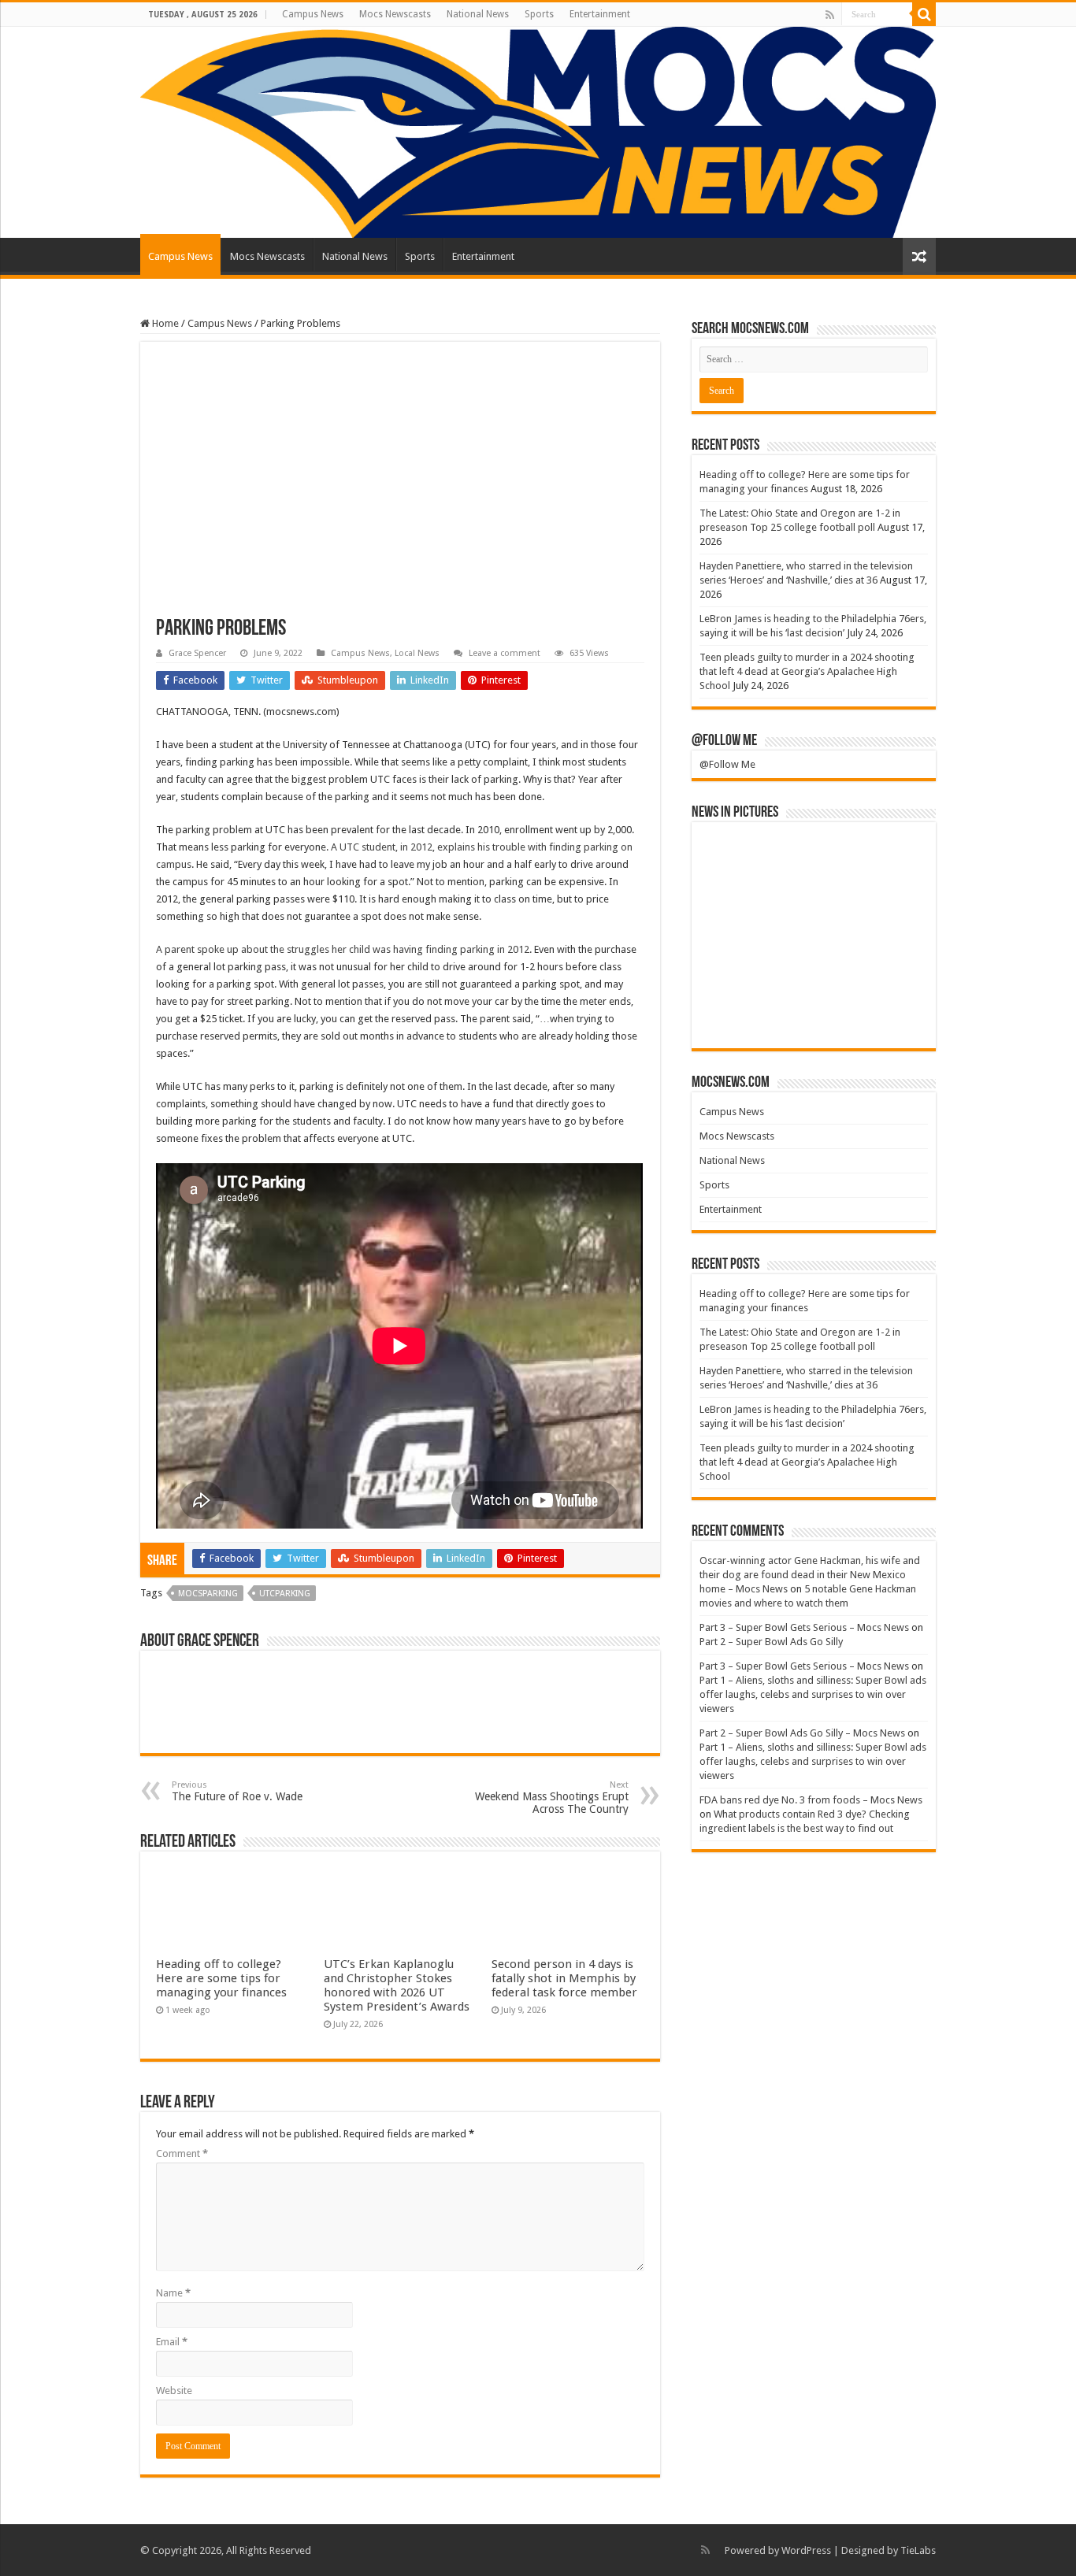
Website (174, 2391)
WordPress (806, 2550)
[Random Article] (919, 256)
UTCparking (285, 1594)
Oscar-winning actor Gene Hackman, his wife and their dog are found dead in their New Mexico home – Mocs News (810, 1575)
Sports (539, 14)
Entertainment (600, 14)
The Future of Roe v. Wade (237, 1791)
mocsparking (208, 1594)
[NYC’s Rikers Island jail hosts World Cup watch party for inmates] (890, 1014)
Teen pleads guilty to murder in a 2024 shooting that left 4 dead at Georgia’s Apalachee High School (807, 671)
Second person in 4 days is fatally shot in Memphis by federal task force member (564, 1978)
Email (172, 2342)
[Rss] (830, 15)
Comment (182, 2153)
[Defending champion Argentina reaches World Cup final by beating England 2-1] (814, 1014)
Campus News (313, 14)
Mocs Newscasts (395, 14)
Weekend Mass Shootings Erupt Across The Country (552, 1798)
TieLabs (918, 2550)
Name (173, 2293)
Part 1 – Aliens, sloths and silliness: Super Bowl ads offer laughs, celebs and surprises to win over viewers (813, 1694)
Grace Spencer (197, 653)
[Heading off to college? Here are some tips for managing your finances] (738, 856)
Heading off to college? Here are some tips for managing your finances (221, 1978)
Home (164, 323)
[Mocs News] (538, 132)
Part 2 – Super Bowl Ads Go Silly (771, 1642)
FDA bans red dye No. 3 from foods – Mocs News (811, 1800)
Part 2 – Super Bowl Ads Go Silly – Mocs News (802, 1733)
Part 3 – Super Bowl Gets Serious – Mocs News (804, 1627)
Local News (417, 653)
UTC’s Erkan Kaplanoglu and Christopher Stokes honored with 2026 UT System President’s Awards (397, 1985)
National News (478, 14)
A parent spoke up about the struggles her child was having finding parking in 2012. (344, 949)
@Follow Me (724, 741)
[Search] (924, 14)
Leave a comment (505, 653)
